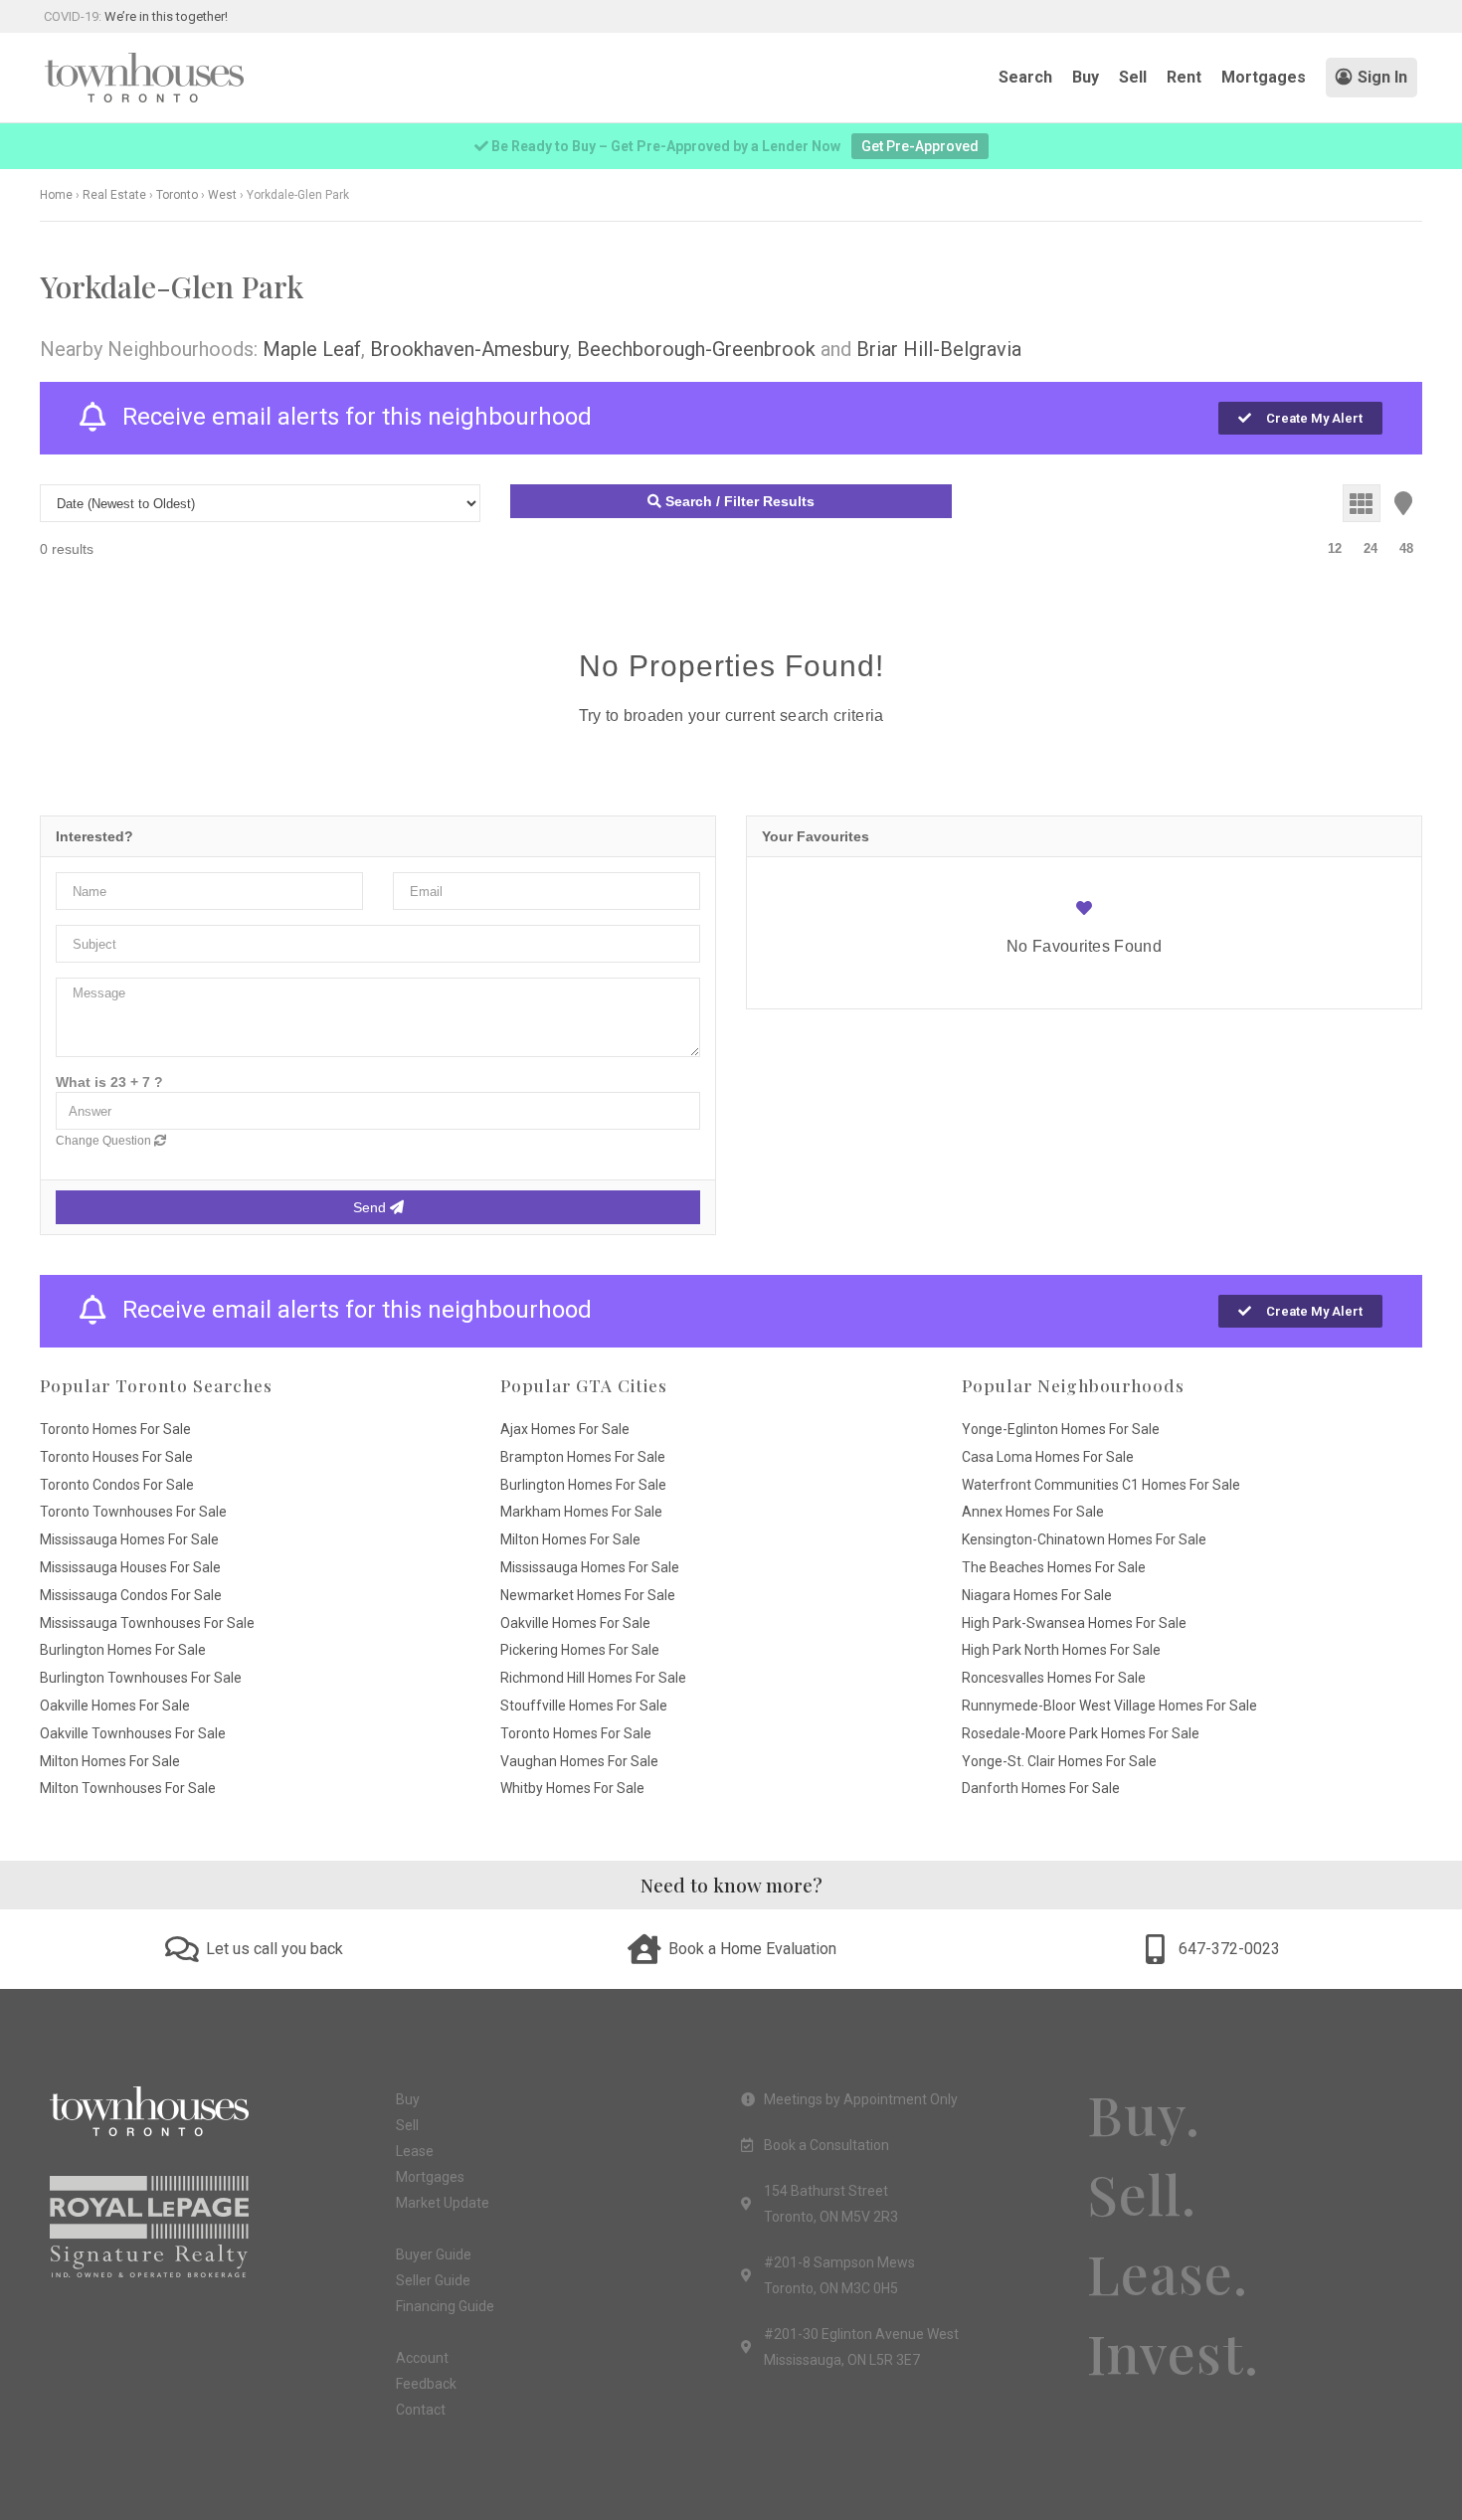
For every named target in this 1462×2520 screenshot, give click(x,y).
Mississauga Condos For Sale (131, 1595)
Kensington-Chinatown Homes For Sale (1084, 1539)
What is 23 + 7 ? (109, 1082)
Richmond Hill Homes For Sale (593, 1678)
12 (1335, 548)
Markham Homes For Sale (581, 1512)
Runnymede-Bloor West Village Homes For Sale (1109, 1706)
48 (1406, 548)
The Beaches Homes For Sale (1054, 1567)
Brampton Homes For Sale (583, 1457)
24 (1371, 548)
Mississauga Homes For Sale (129, 1539)
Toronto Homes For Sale (115, 1429)
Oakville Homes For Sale (115, 1706)
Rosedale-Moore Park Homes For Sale (1081, 1733)
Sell (1133, 77)
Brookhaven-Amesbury (469, 349)
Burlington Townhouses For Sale (141, 1678)
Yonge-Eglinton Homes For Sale (1061, 1429)
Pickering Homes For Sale (580, 1650)
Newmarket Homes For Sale (588, 1595)
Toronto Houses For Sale (116, 1457)
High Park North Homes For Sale (1061, 1650)
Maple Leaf (312, 349)
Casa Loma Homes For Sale (1048, 1457)
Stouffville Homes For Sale (584, 1706)
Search (1025, 77)
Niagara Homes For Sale (1037, 1595)
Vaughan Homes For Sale (579, 1761)
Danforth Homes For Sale (1041, 1788)
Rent (1184, 77)
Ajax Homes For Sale (565, 1429)
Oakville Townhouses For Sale (133, 1733)
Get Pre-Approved (920, 146)
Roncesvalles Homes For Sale (1054, 1678)
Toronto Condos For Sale (117, 1485)
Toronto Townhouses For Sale (133, 1512)
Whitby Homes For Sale (572, 1788)
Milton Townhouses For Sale (128, 1788)
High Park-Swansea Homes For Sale (1074, 1623)
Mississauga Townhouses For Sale (147, 1623)
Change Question (105, 1141)
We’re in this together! (166, 16)
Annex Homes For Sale (1033, 1512)
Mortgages (1264, 77)
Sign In (1382, 77)
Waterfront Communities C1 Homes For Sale (1101, 1485)
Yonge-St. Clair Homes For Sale (1059, 1761)
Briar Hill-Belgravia (939, 349)
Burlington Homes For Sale (123, 1650)
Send (371, 1207)
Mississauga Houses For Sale (130, 1567)
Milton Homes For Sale (110, 1761)
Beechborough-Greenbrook (696, 349)
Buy (1086, 77)
